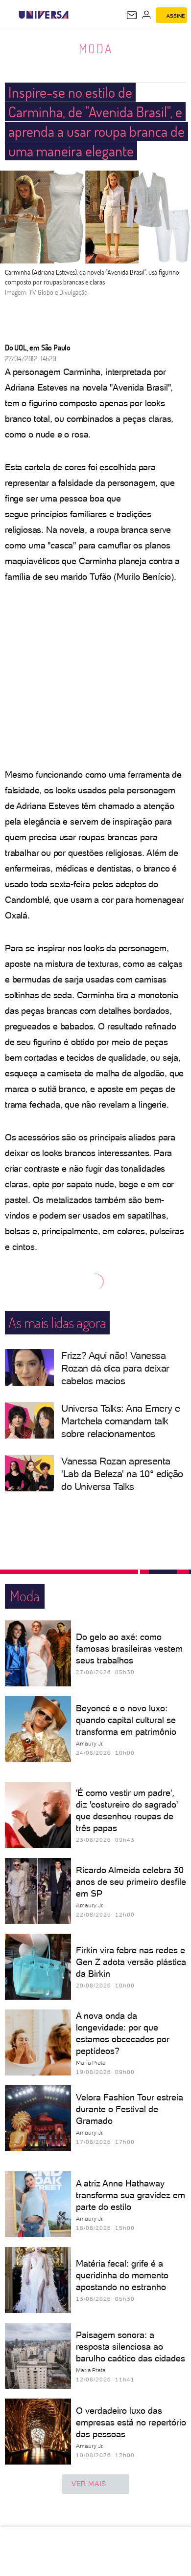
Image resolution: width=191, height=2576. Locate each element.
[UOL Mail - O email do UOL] (132, 15)
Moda (96, 48)
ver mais (89, 2484)
